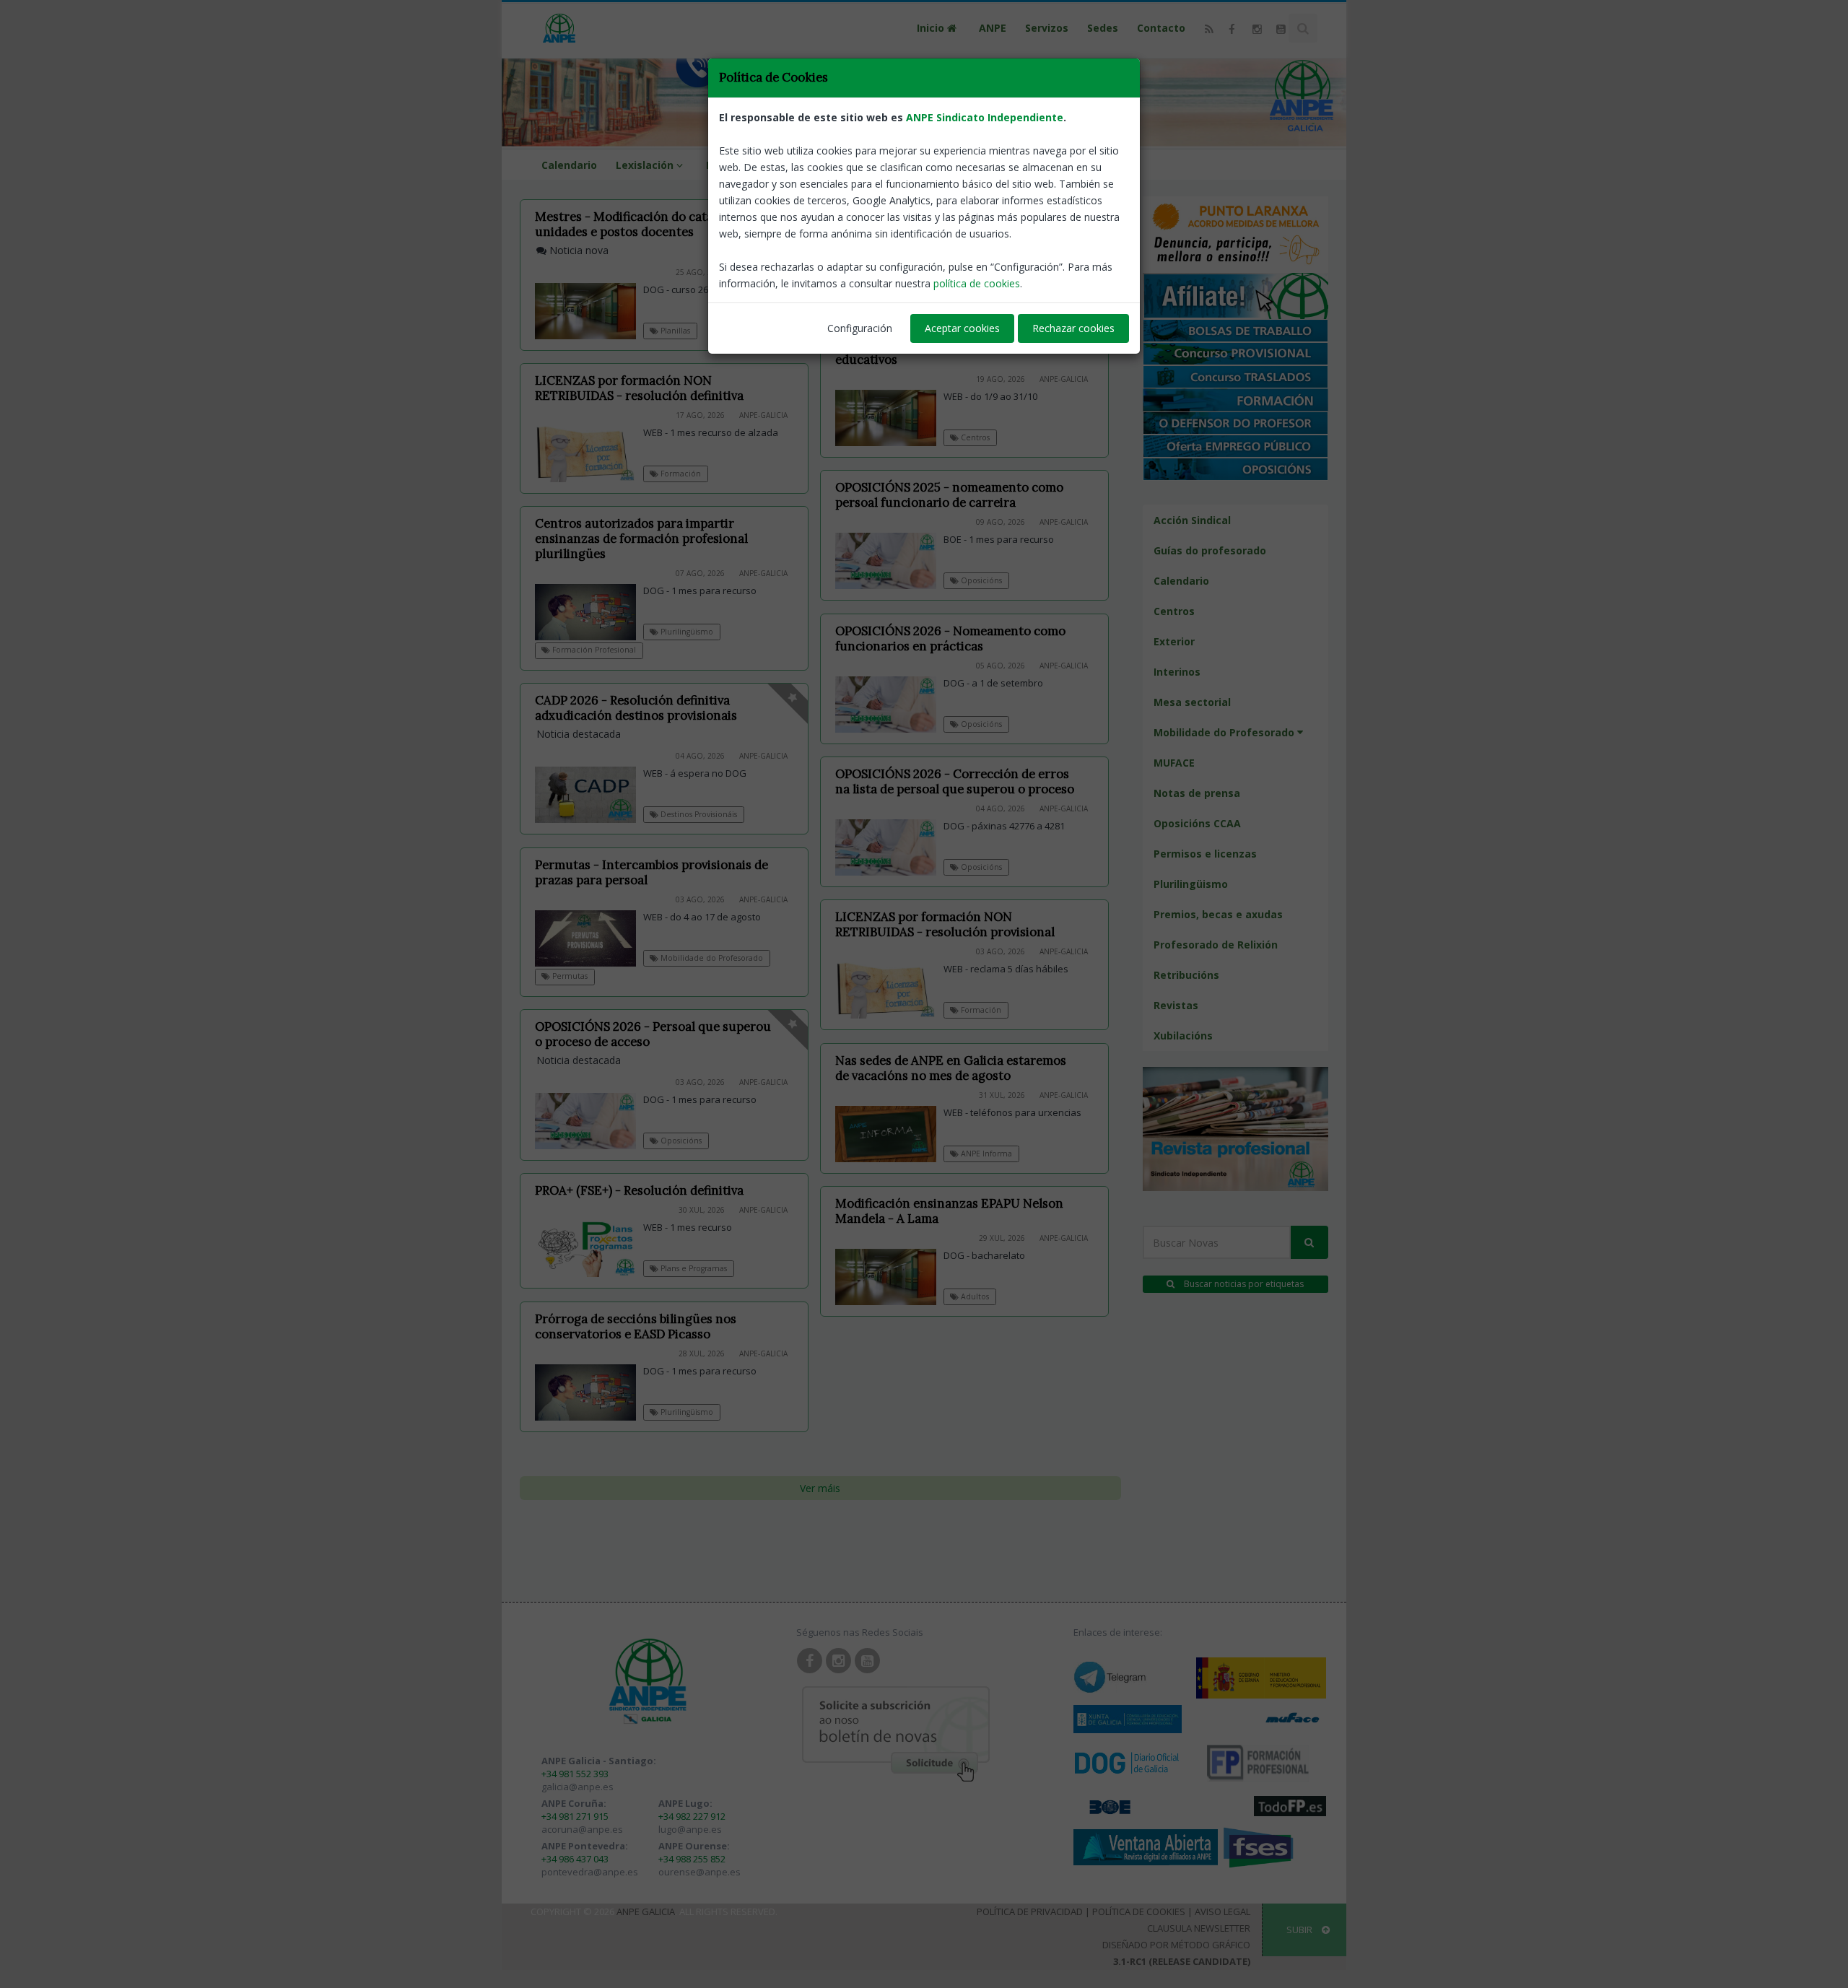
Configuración (860, 328)
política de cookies (977, 283)
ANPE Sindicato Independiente (985, 117)
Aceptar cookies (962, 328)
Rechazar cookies (1073, 328)
